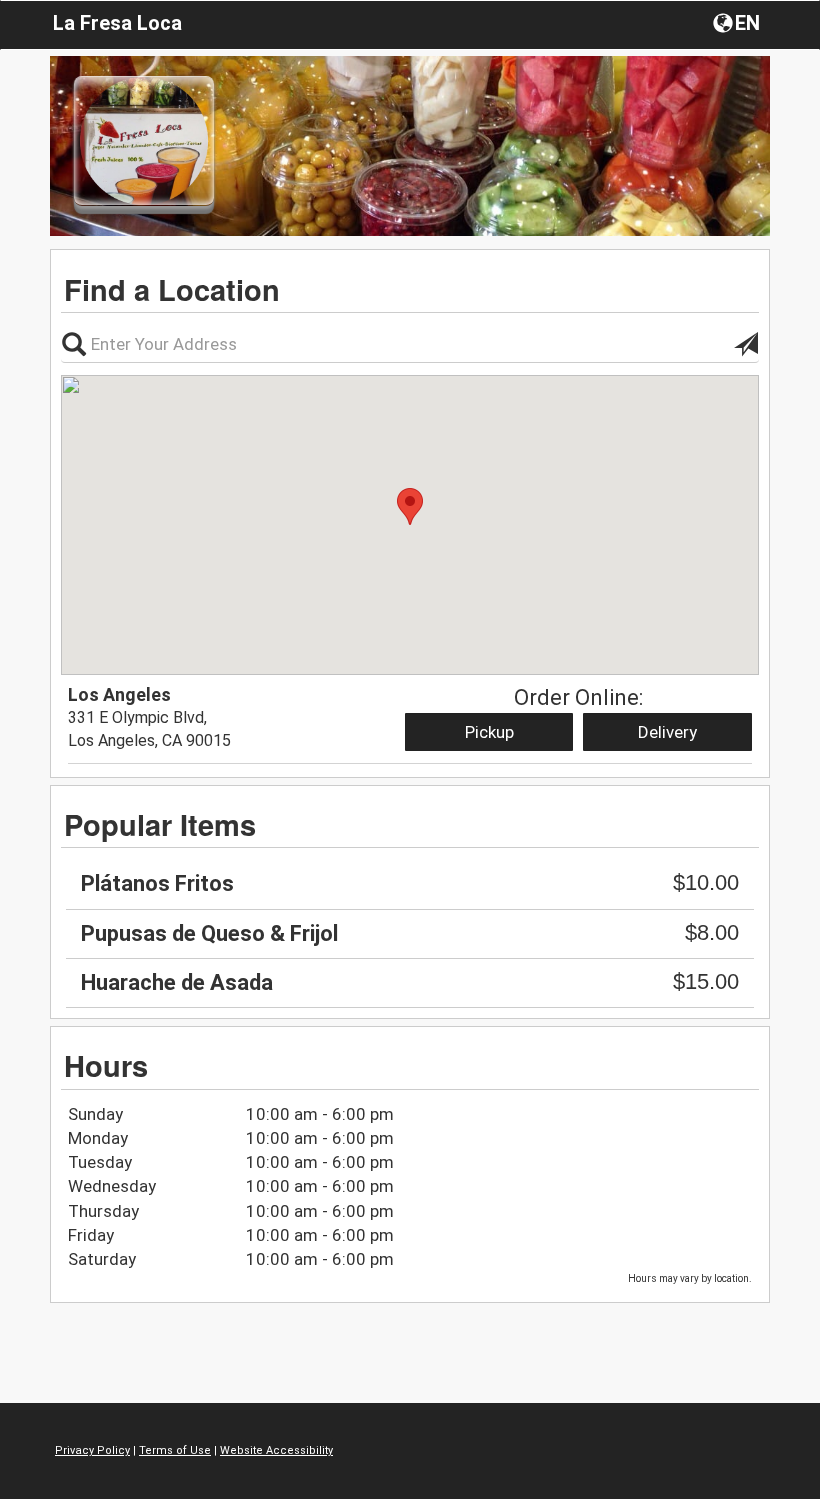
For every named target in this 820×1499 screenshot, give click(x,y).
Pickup (489, 732)
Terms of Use (175, 1450)
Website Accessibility (276, 1450)
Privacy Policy (92, 1450)
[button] (738, 22)
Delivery (667, 732)
